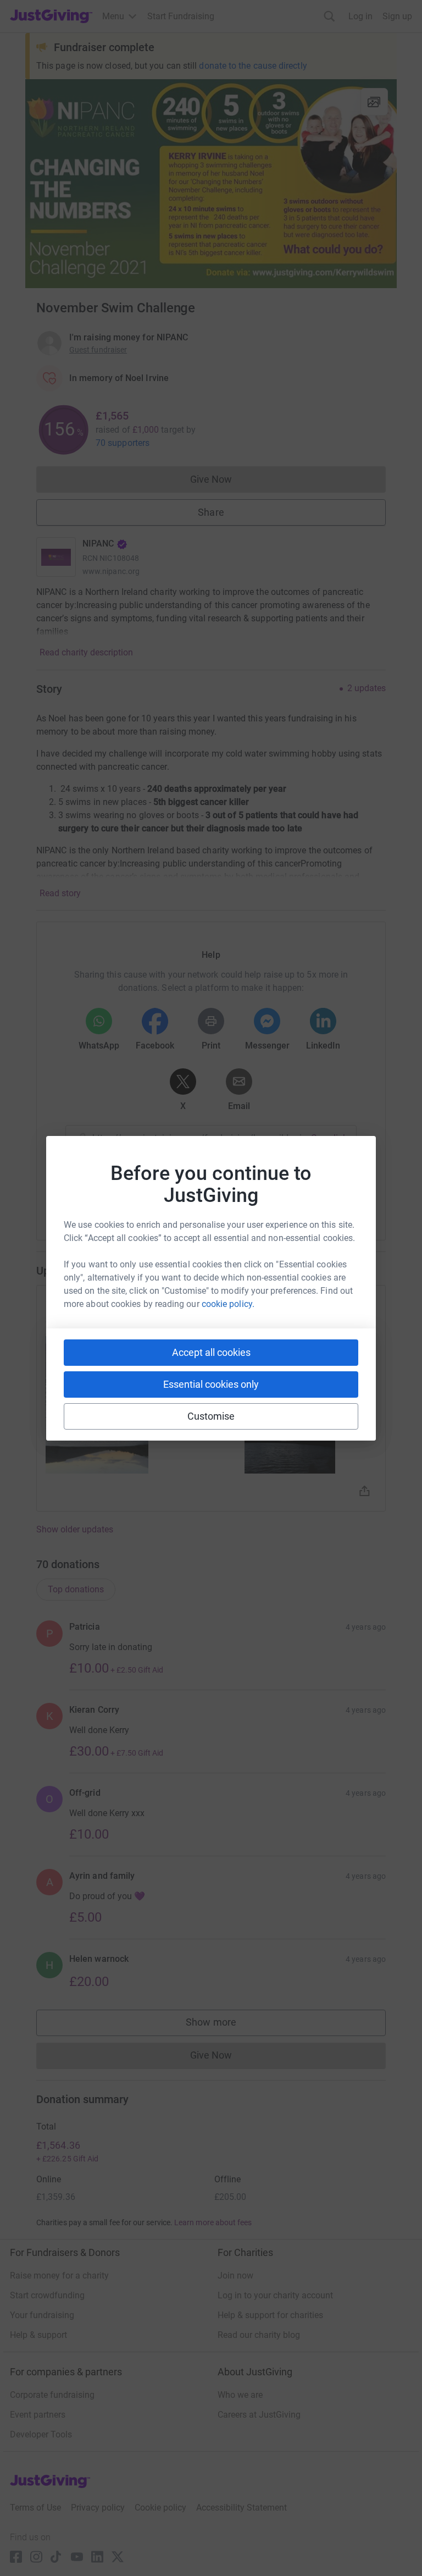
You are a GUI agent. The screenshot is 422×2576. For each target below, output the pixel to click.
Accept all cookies (211, 1352)
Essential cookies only (211, 1384)
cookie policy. (228, 1304)
